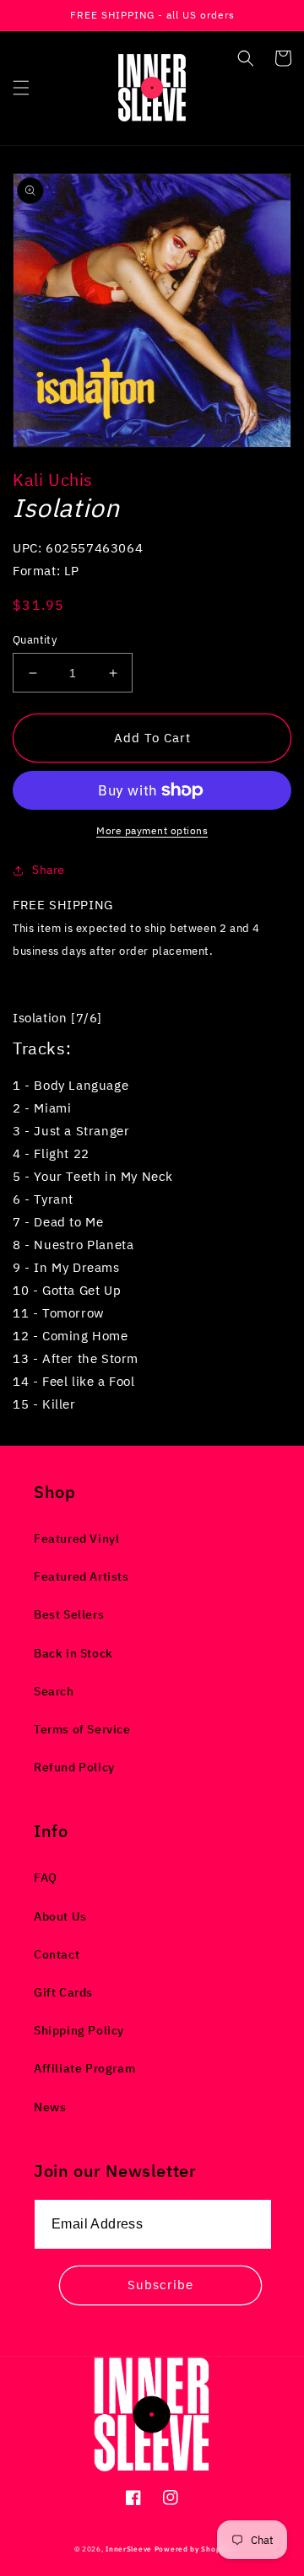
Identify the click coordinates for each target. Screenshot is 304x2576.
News (50, 2107)
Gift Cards (63, 1992)
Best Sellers (69, 1614)
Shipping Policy (79, 2030)
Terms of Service (82, 1729)
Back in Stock (73, 1653)
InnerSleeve (129, 2549)
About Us (60, 1916)
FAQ (46, 1878)
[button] (21, 88)
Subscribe (160, 2285)
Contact (57, 1954)
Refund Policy (74, 1767)
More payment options (152, 830)
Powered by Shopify (193, 2549)
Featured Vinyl (76, 1539)
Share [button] (49, 870)
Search (54, 1691)
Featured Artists (81, 1576)
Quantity (35, 640)
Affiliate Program (84, 2068)
